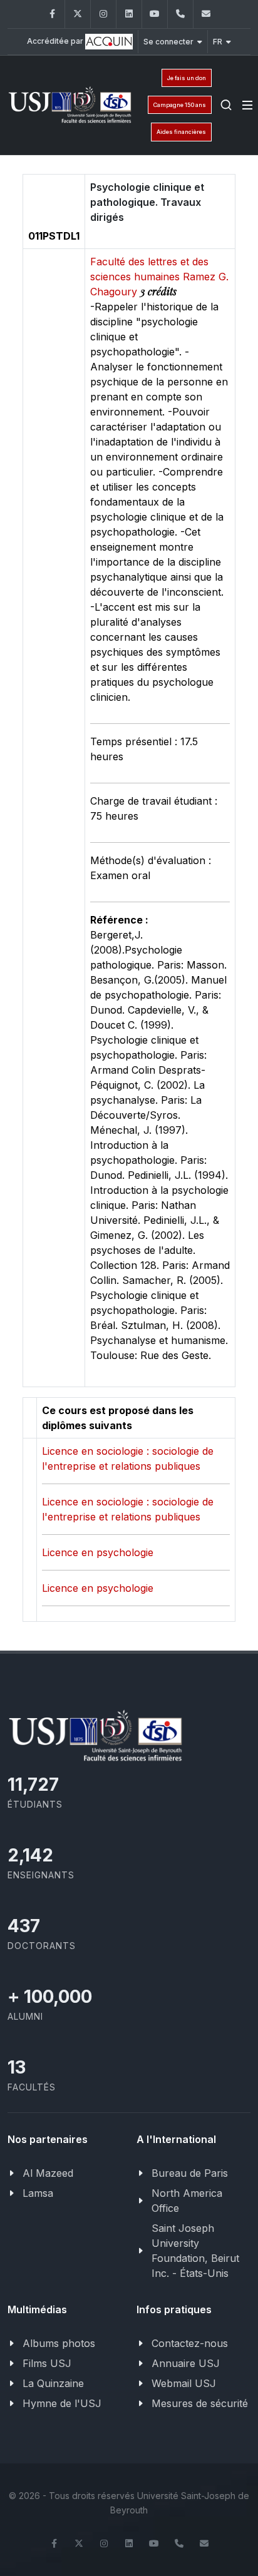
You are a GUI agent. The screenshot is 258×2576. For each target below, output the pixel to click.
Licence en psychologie (98, 1552)
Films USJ (47, 2363)
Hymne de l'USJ (62, 2403)
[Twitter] (78, 14)
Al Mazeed (48, 2173)
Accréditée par (56, 41)
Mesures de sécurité (200, 2403)
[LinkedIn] (129, 14)
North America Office (187, 2201)
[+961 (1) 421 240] (180, 14)
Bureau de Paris (190, 2173)
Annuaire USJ (186, 2363)
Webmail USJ (184, 2383)
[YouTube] (155, 14)
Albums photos (59, 2343)
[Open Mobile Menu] (247, 105)
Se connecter (168, 42)
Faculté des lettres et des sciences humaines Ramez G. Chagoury (159, 277)
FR (218, 42)
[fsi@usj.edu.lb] (206, 14)
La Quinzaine (53, 2383)
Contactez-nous (190, 2343)
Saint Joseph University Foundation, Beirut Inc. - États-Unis (195, 2251)
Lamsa (38, 2193)
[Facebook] (52, 14)
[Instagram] (103, 14)
